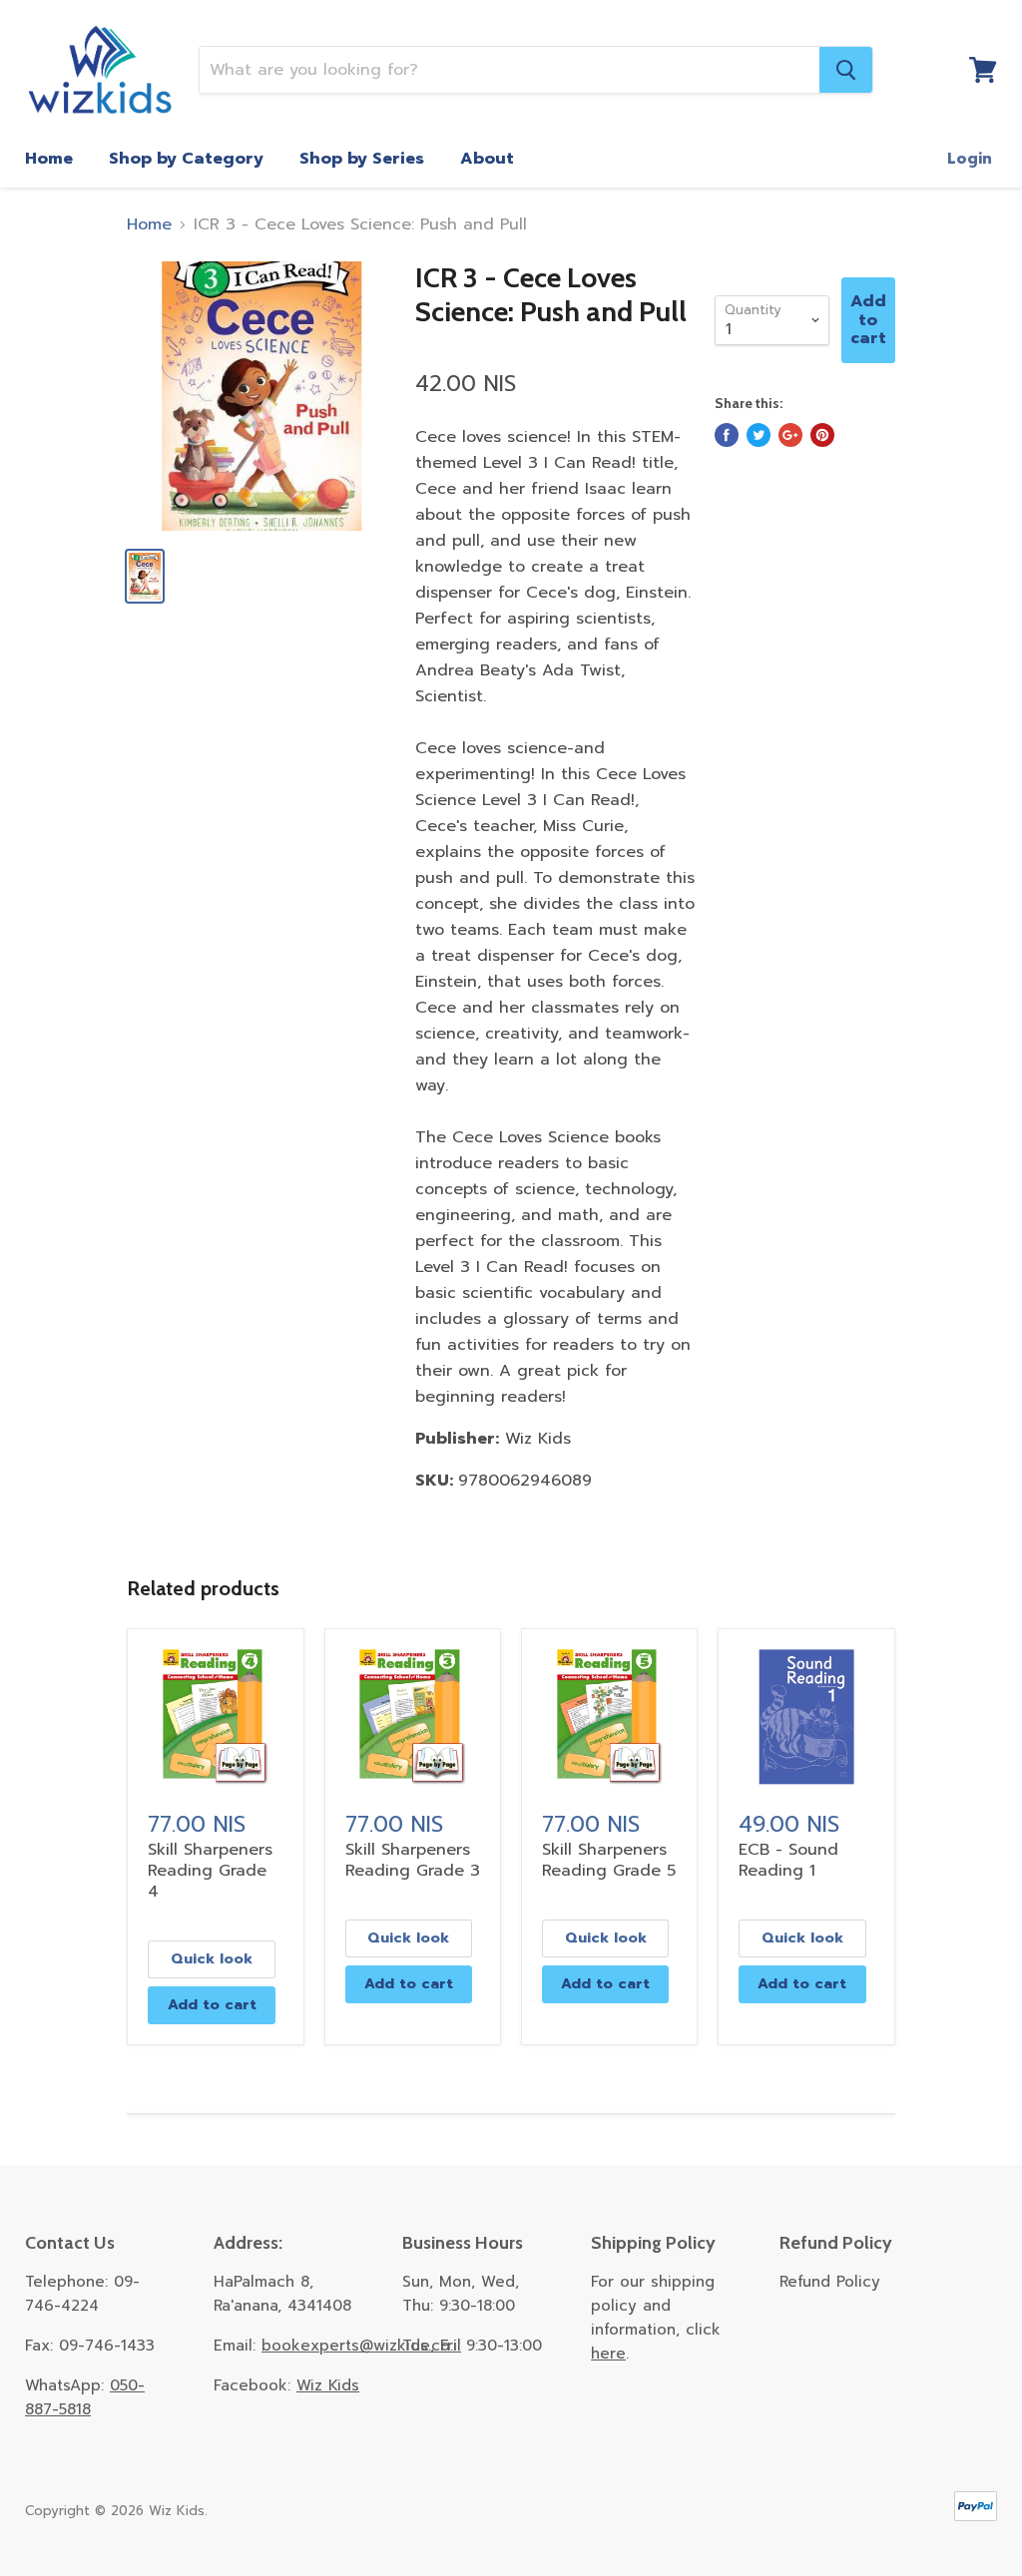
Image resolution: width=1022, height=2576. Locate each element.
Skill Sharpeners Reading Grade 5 (609, 1860)
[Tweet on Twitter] (759, 435)
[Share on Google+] (790, 435)
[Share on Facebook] (727, 435)
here (608, 2354)
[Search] (846, 70)
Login (970, 159)
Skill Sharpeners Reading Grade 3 (413, 1860)
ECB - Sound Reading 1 (788, 1860)
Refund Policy (830, 2282)
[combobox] (510, 70)
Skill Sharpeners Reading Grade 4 (210, 1871)
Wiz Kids (328, 2385)
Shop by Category (186, 159)
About (487, 159)
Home (49, 159)
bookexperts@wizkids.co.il (361, 2346)
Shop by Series (362, 159)
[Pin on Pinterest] (822, 435)
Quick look (212, 1959)
